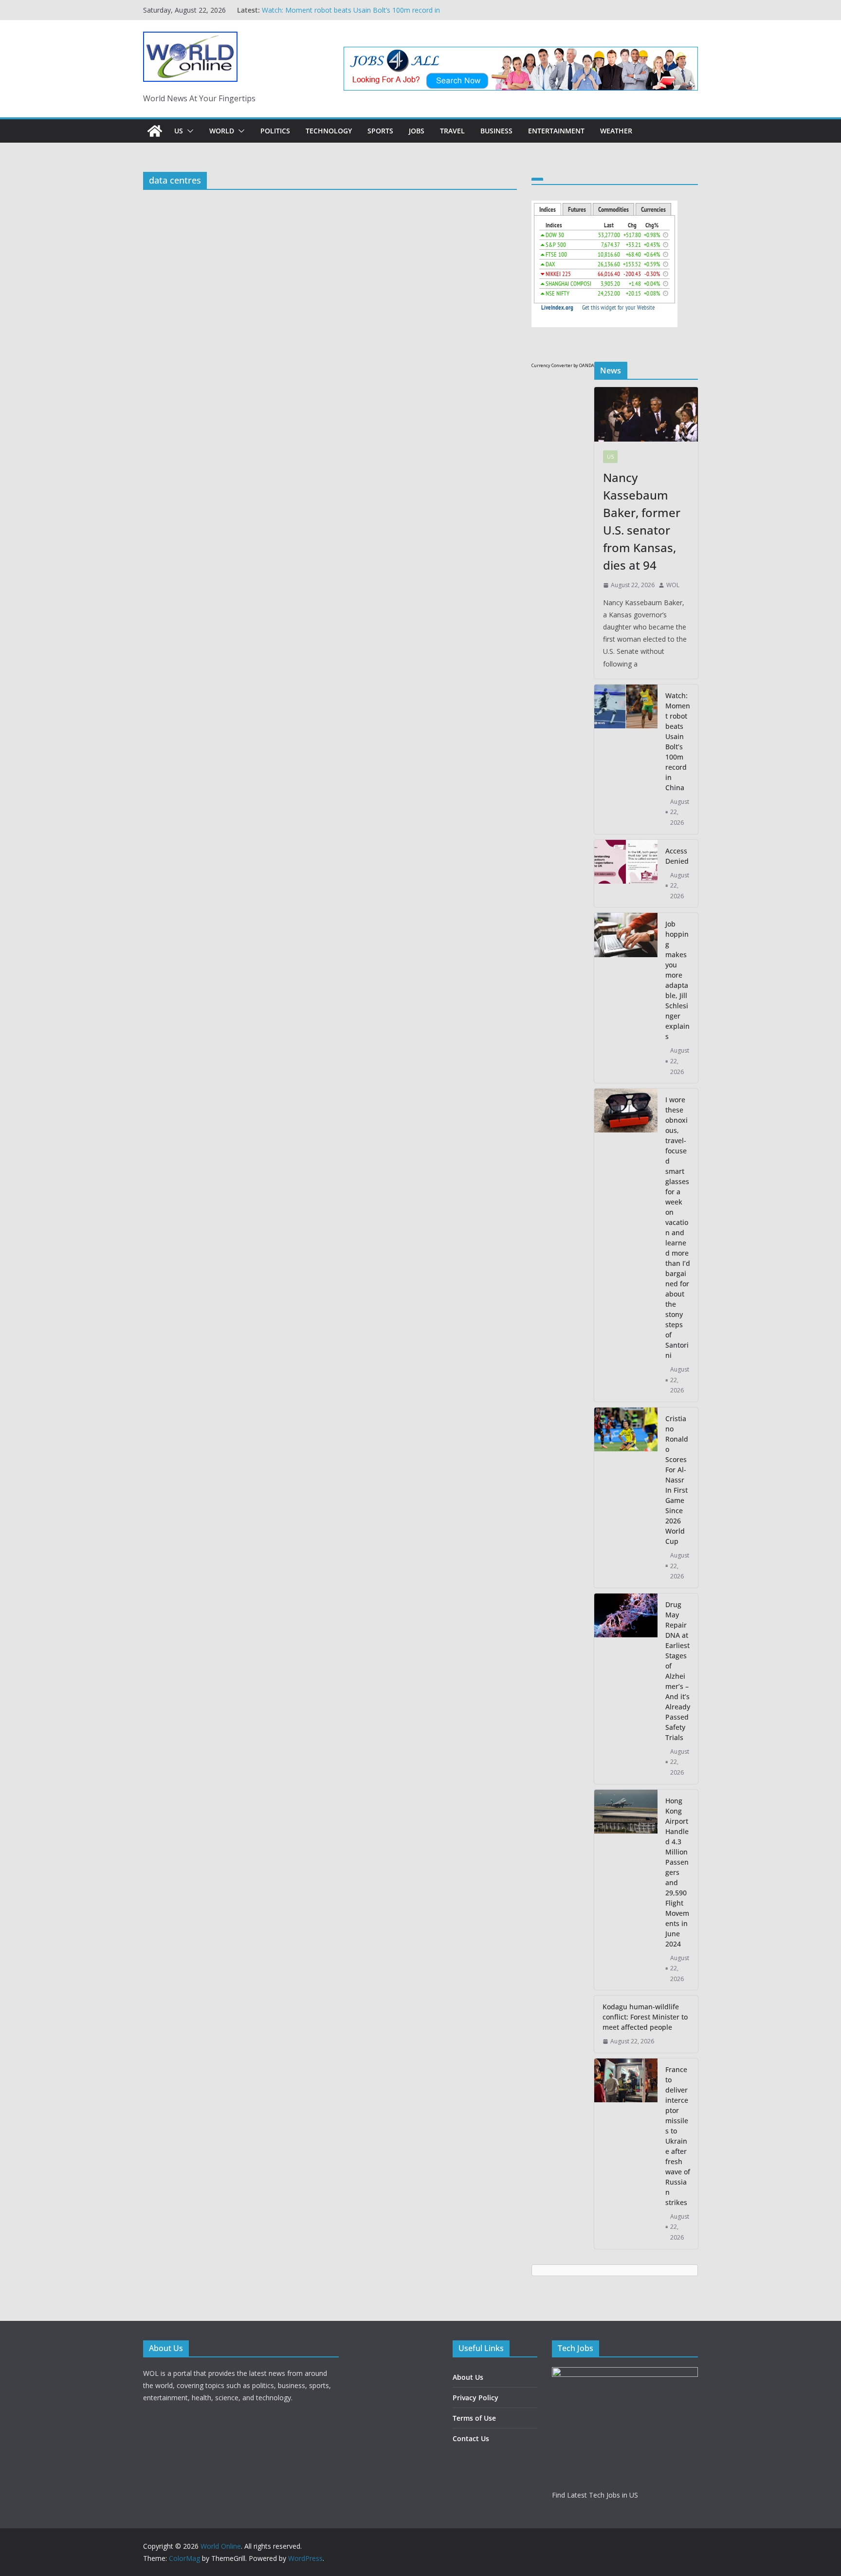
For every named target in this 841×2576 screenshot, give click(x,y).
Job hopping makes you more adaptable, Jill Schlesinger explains (677, 980)
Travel (452, 131)
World (222, 131)
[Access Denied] (626, 874)
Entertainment (556, 131)
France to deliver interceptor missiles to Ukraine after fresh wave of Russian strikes (678, 2136)
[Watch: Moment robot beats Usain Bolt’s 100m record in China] (626, 759)
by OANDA (584, 365)
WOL (673, 585)
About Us (468, 2377)
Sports (380, 131)
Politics (275, 131)
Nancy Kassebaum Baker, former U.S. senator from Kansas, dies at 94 (642, 521)
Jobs (417, 131)
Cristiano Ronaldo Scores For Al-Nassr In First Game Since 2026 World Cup (677, 1480)
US (179, 131)
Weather (616, 131)
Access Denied (677, 856)
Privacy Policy (475, 2398)
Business (496, 131)
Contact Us (471, 2438)
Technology (329, 131)
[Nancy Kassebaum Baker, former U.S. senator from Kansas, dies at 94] (646, 414)
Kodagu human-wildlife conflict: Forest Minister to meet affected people (645, 2017)
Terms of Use (474, 2418)
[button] (188, 131)
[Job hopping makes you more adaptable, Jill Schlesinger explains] (626, 998)
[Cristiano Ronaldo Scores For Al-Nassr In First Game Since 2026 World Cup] (626, 1498)
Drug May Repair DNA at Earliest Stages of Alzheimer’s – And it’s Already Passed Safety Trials (678, 1671)
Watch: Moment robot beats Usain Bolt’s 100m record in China (678, 741)
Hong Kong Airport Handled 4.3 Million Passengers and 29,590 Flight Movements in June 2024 (677, 1872)
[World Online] (155, 131)
